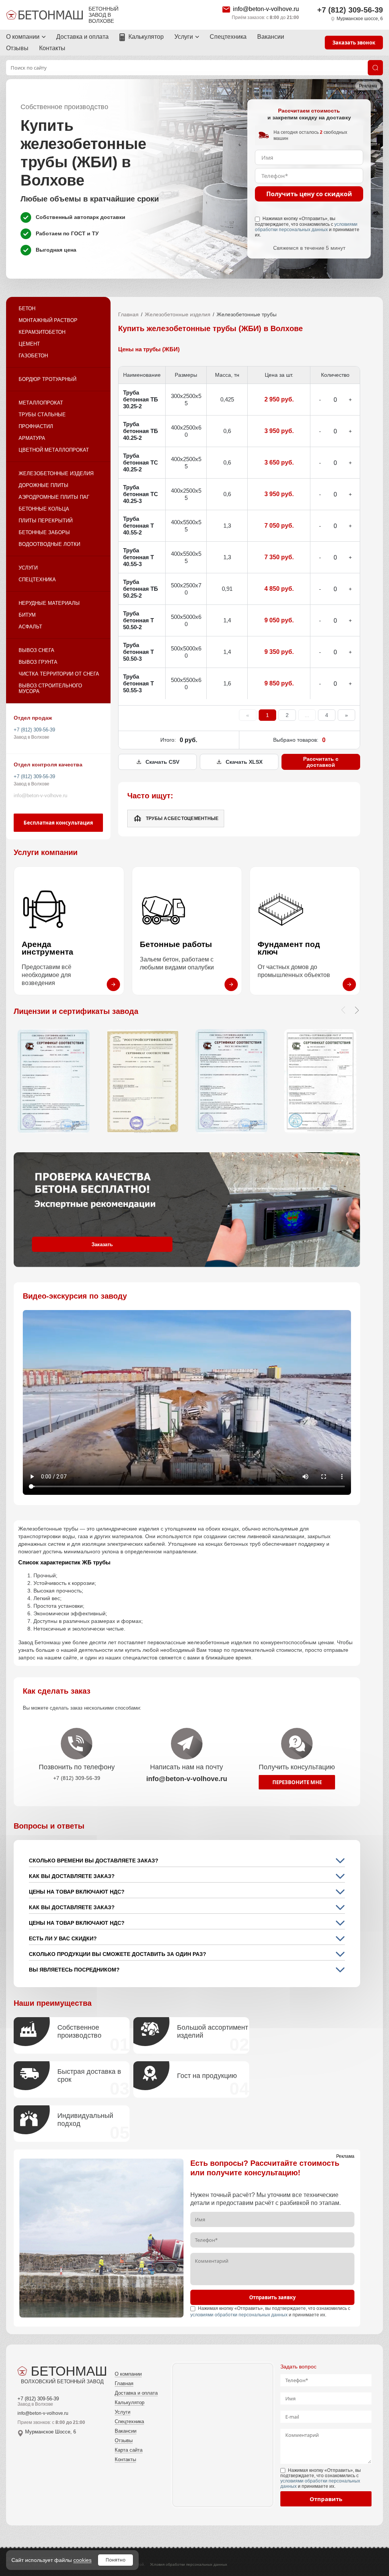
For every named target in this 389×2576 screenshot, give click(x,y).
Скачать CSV (162, 762)
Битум (27, 615)
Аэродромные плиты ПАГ (54, 497)
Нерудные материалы (49, 603)
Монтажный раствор (48, 320)
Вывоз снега (36, 650)
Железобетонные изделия (56, 473)
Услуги (184, 37)
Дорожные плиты (43, 485)
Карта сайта (129, 2450)
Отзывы (17, 48)
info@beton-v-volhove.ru (266, 9)
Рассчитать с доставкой (321, 762)
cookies (82, 2560)
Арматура (32, 438)
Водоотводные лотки (49, 544)
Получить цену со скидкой (309, 194)
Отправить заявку (272, 2297)
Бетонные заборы (44, 532)
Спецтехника (228, 37)
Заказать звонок (354, 43)
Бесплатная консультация (58, 823)
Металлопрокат (41, 403)
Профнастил (36, 426)
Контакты (52, 48)
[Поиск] (375, 68)
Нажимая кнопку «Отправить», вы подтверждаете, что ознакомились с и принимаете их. (307, 227)
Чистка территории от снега (59, 674)
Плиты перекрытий (46, 521)
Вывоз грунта (38, 662)
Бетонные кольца (44, 509)
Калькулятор (146, 37)
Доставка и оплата (82, 37)
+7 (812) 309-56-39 (350, 10)
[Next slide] (357, 1010)
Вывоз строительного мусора (50, 688)
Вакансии (271, 37)
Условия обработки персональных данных (189, 2564)
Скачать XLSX (244, 762)
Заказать (102, 1244)
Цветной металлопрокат (54, 450)
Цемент (29, 344)
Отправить (326, 2499)
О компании (23, 37)
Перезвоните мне (297, 1782)
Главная (128, 314)
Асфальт (30, 627)
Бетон (27, 309)
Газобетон (33, 356)
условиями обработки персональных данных (306, 227)
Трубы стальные (42, 415)
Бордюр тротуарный (47, 379)
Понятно (115, 2560)
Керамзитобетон (42, 332)
